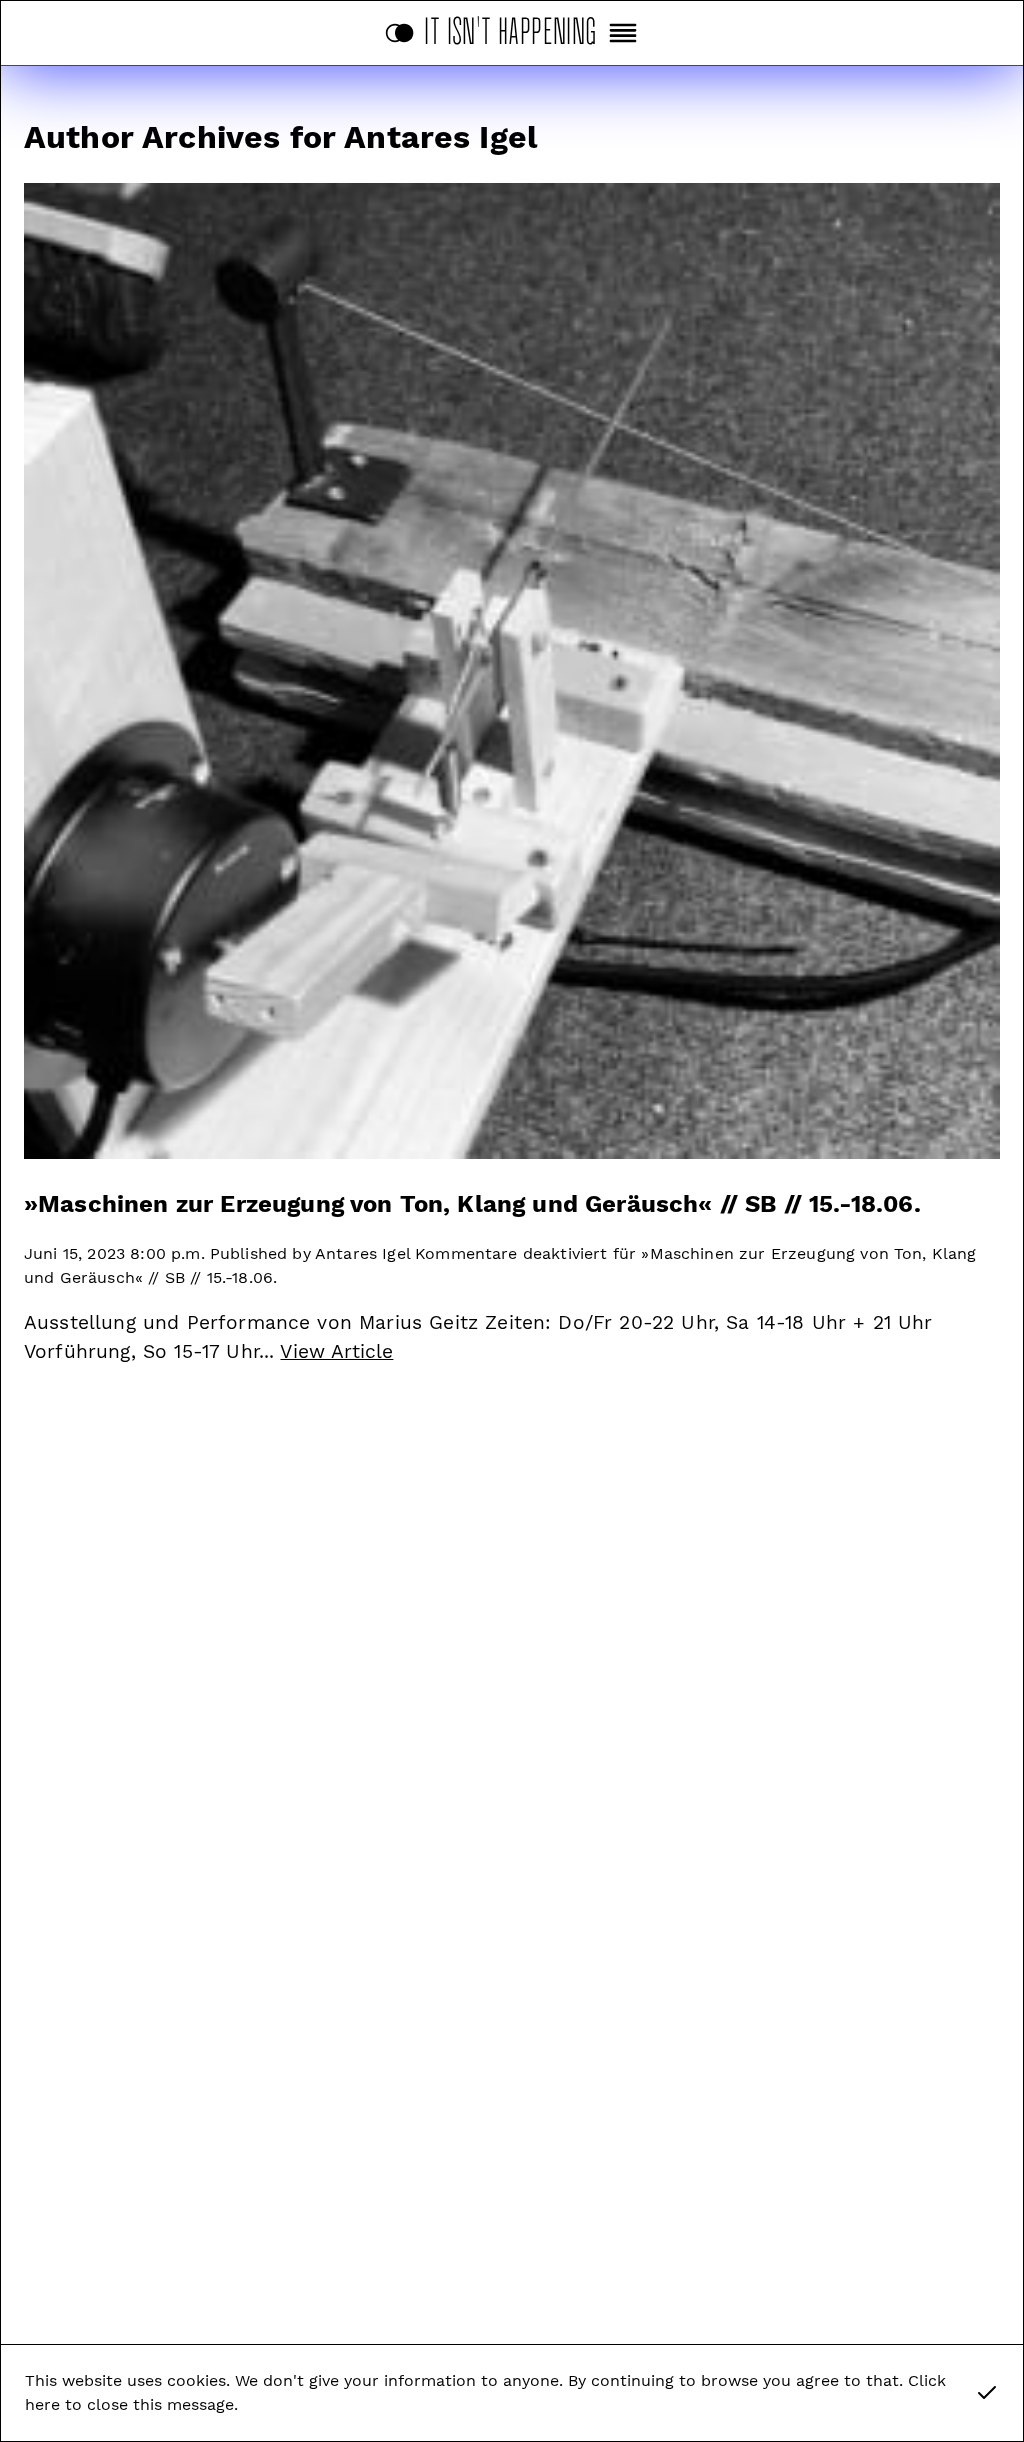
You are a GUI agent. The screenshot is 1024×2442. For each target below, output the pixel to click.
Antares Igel (362, 1253)
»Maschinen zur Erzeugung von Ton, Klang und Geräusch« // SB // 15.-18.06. (472, 1204)
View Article (336, 1351)
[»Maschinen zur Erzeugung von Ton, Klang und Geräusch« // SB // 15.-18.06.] (512, 1153)
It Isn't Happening (511, 27)
